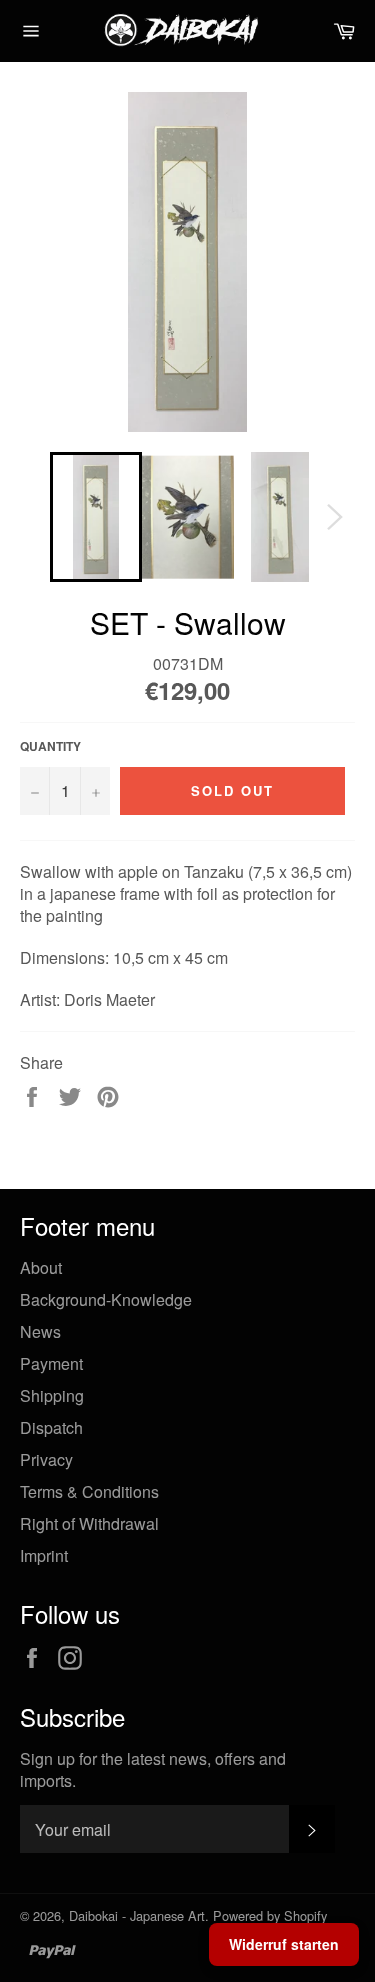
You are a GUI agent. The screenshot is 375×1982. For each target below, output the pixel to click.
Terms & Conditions (89, 1491)
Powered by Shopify (270, 1915)
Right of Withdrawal (89, 1523)
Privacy (46, 1459)
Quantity (50, 746)
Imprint (44, 1555)
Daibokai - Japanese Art (137, 1915)
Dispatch (51, 1427)
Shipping (52, 1395)
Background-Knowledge (106, 1299)
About (41, 1267)
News (40, 1331)
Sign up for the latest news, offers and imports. (153, 1770)
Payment (51, 1363)
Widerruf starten (284, 1944)
